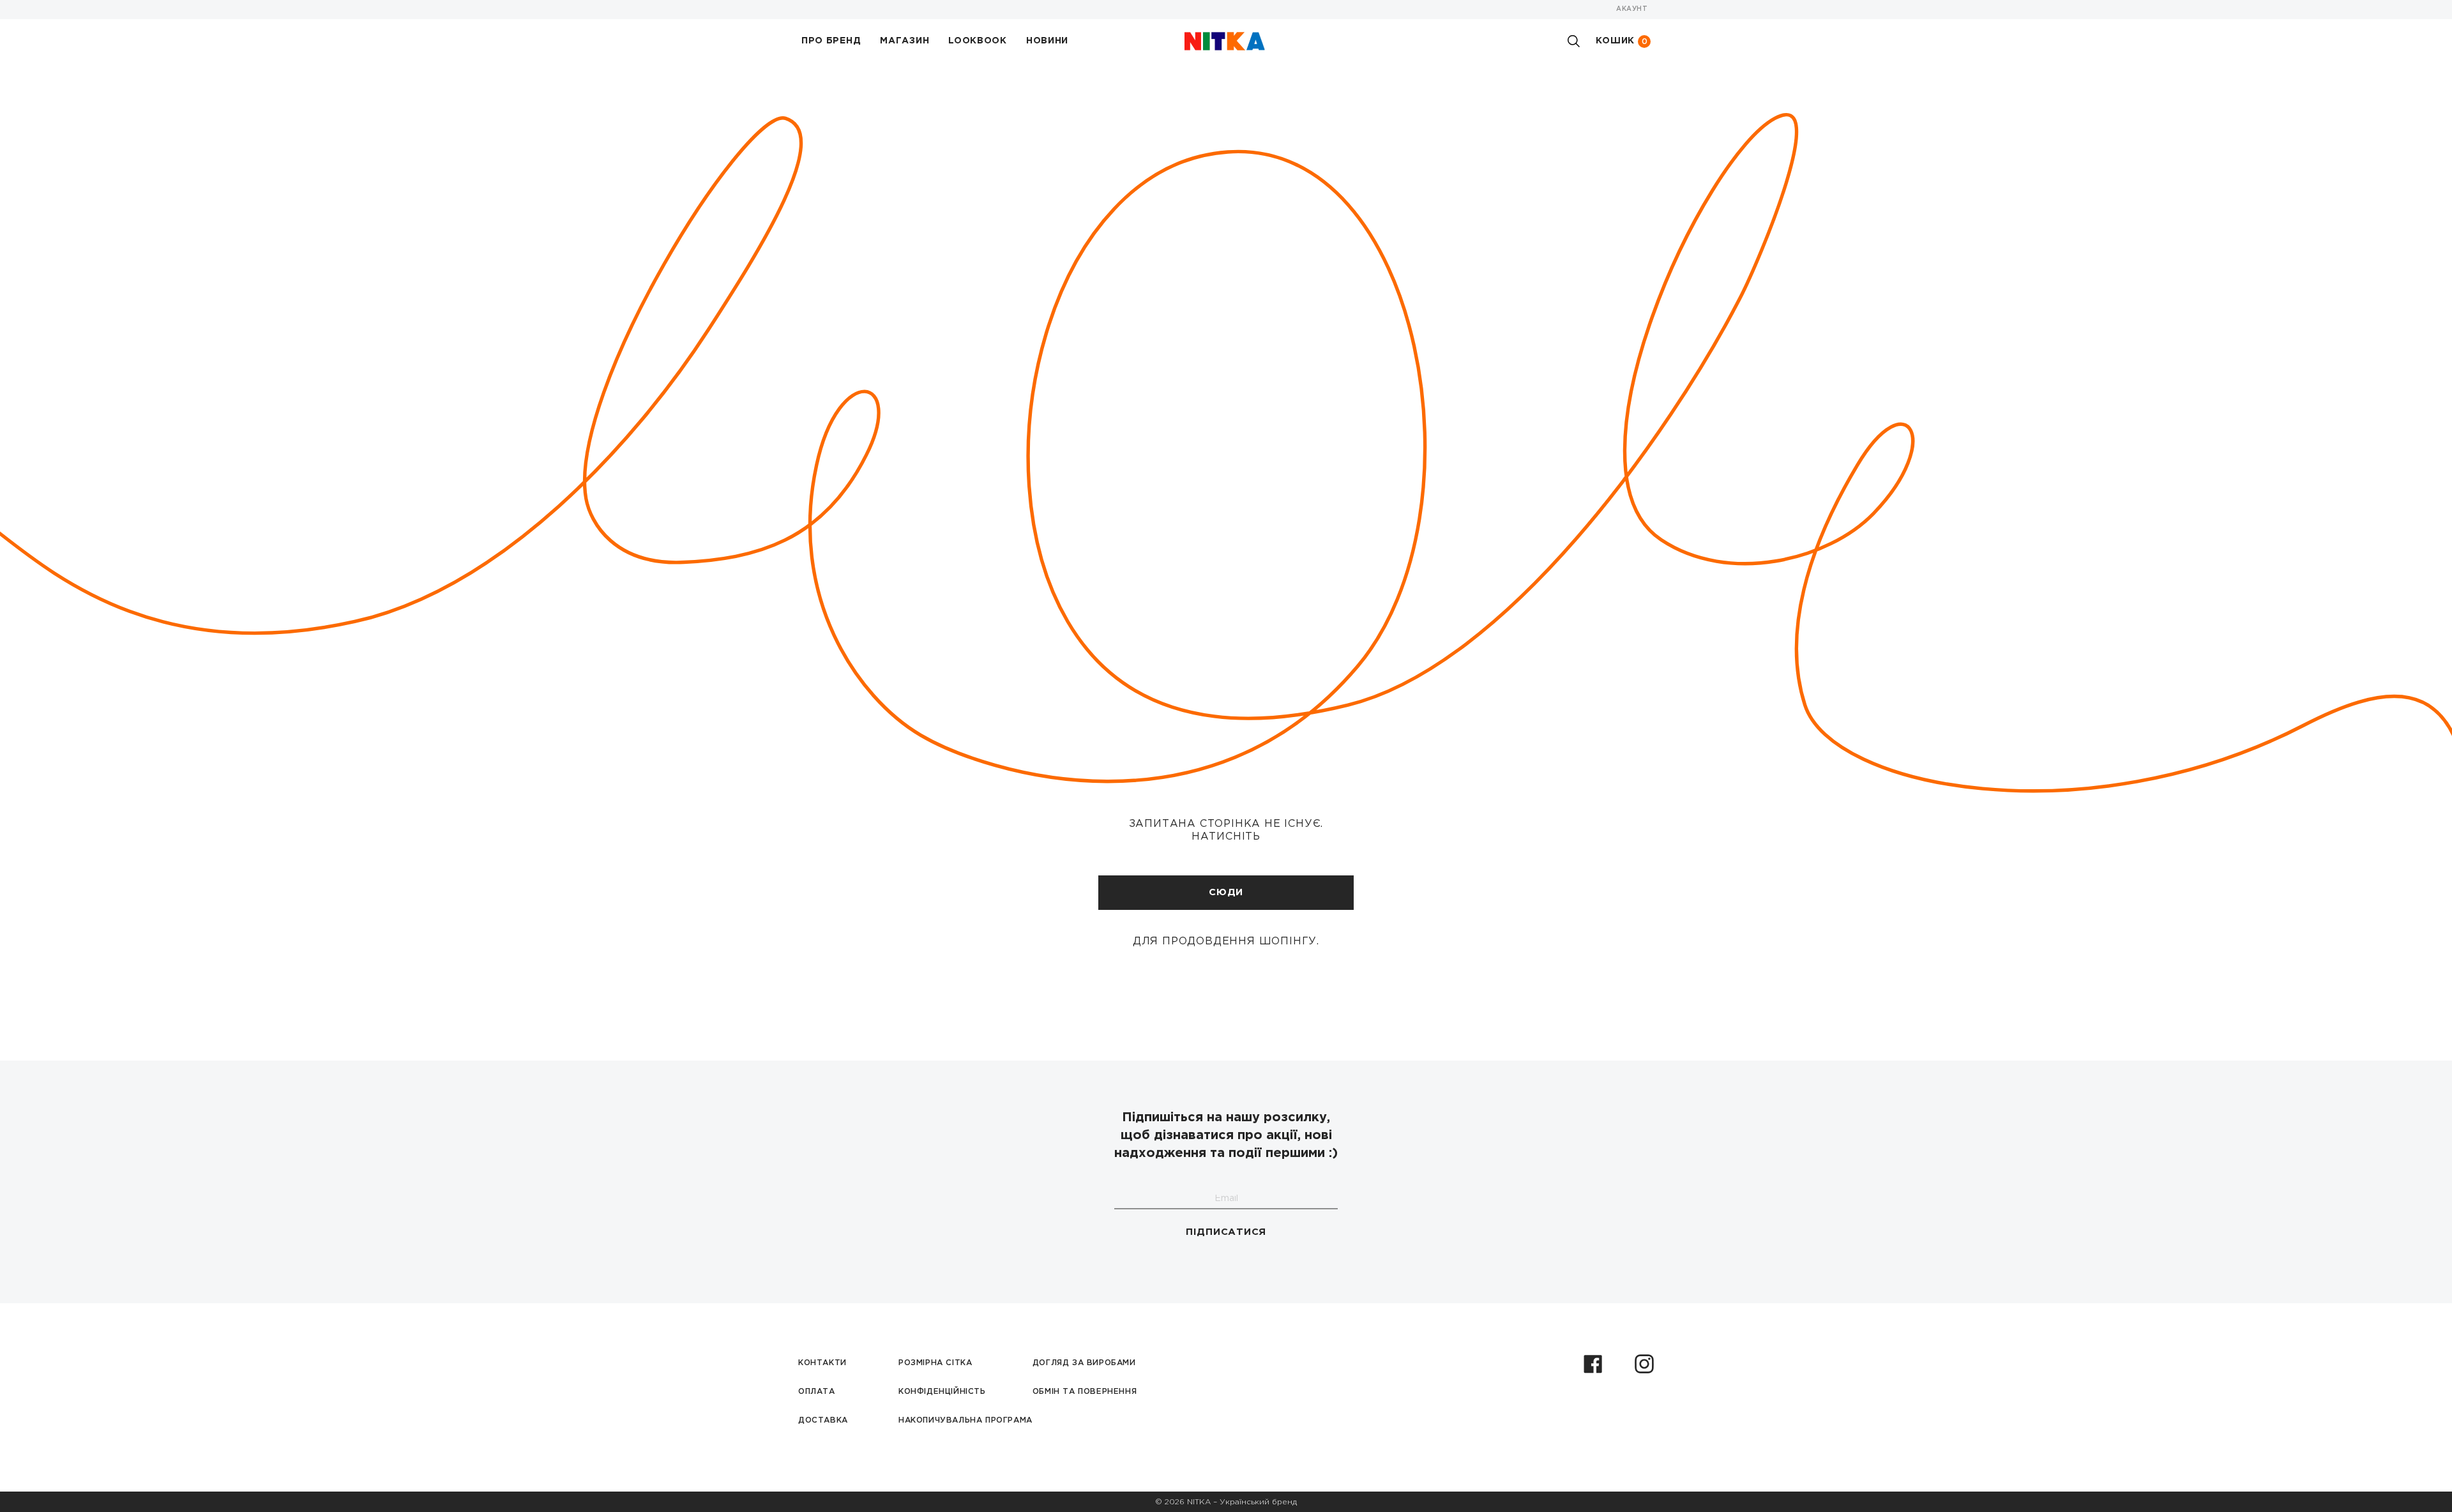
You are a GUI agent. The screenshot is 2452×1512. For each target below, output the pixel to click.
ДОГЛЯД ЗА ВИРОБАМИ (1084, 1363)
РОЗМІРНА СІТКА (935, 1363)
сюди (1226, 892)
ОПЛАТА (817, 1392)
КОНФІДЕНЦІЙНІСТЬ (942, 1392)
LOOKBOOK (978, 41)
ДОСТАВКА (823, 1420)
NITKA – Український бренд (1242, 1502)
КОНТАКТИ (822, 1363)
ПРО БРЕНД (831, 41)
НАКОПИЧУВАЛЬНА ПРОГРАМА (965, 1420)
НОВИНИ (1047, 41)
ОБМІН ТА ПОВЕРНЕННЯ (1085, 1392)
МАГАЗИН (904, 41)
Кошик (1622, 41)
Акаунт (1632, 9)
